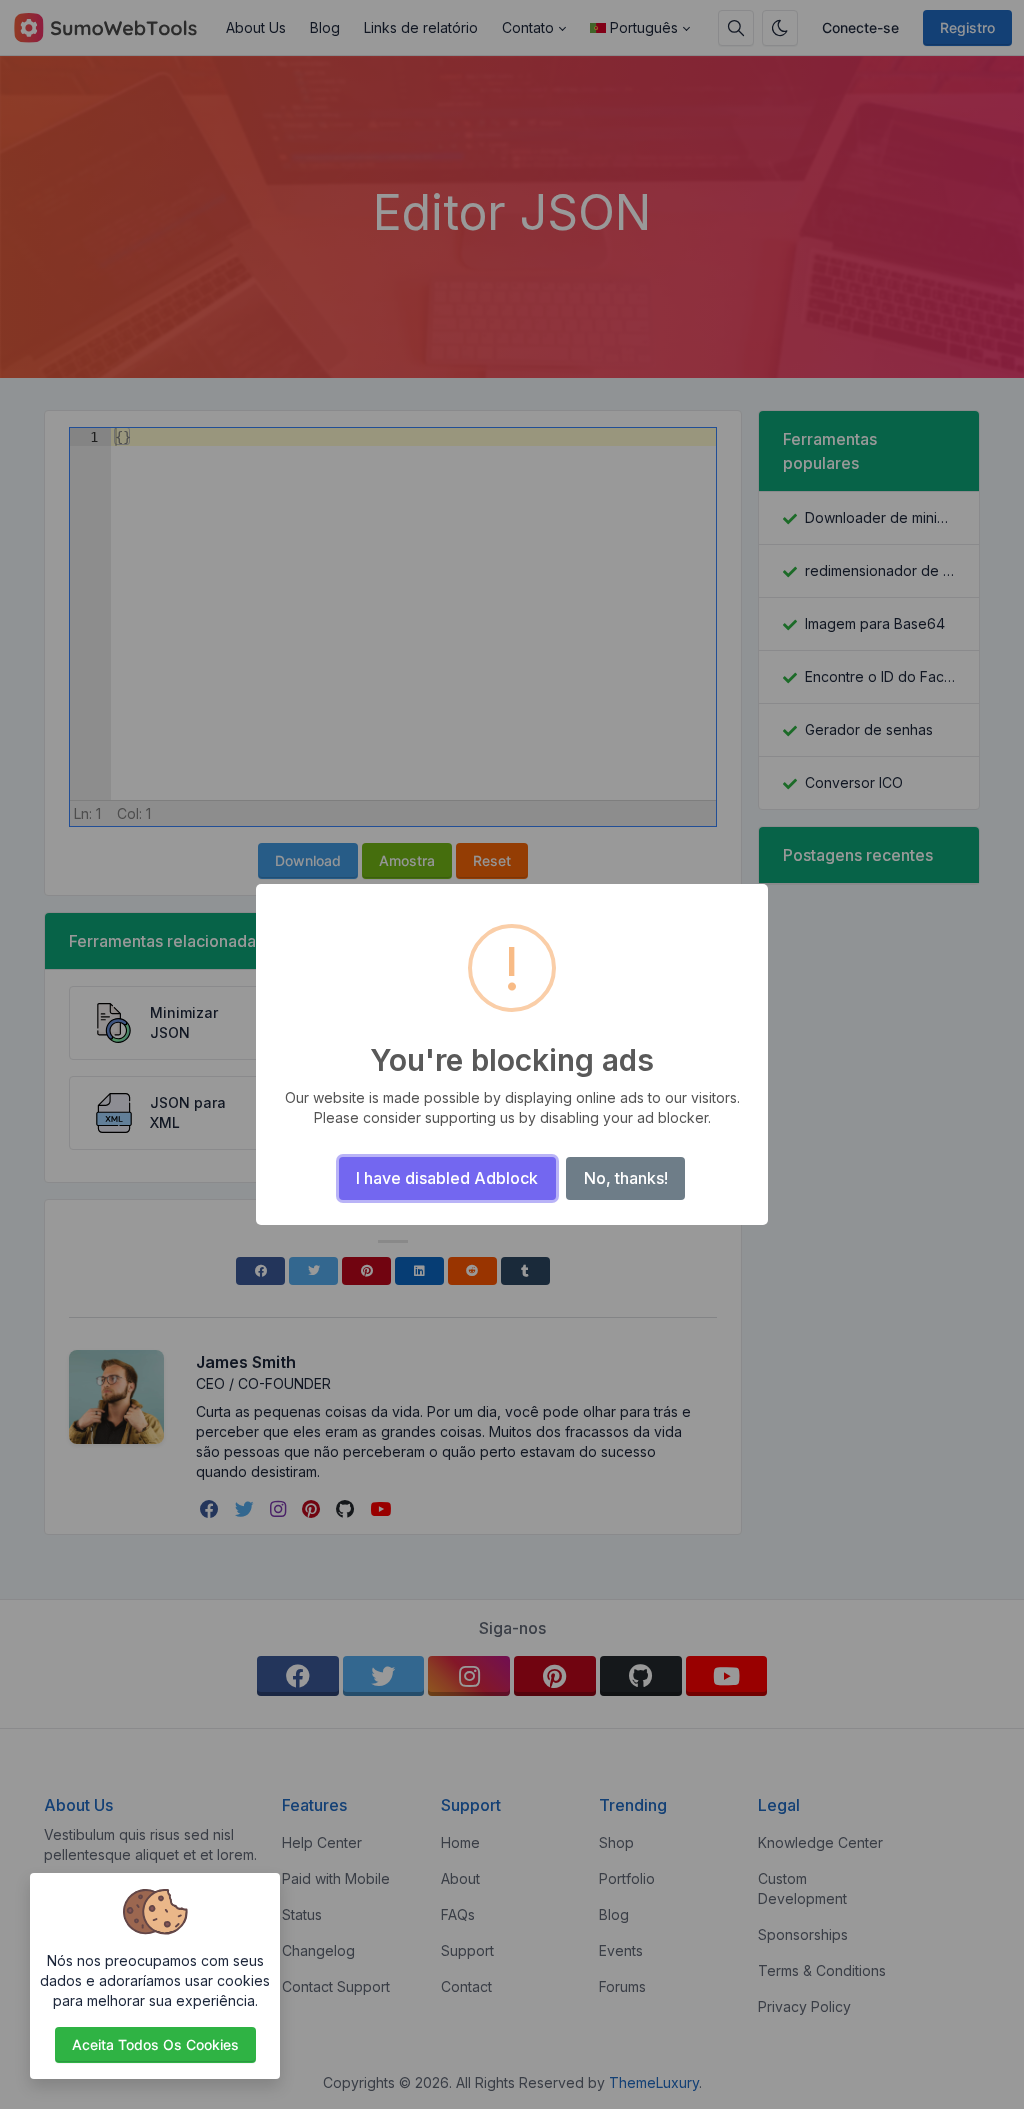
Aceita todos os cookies (155, 2044)
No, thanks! (626, 1178)
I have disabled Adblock (447, 1178)
